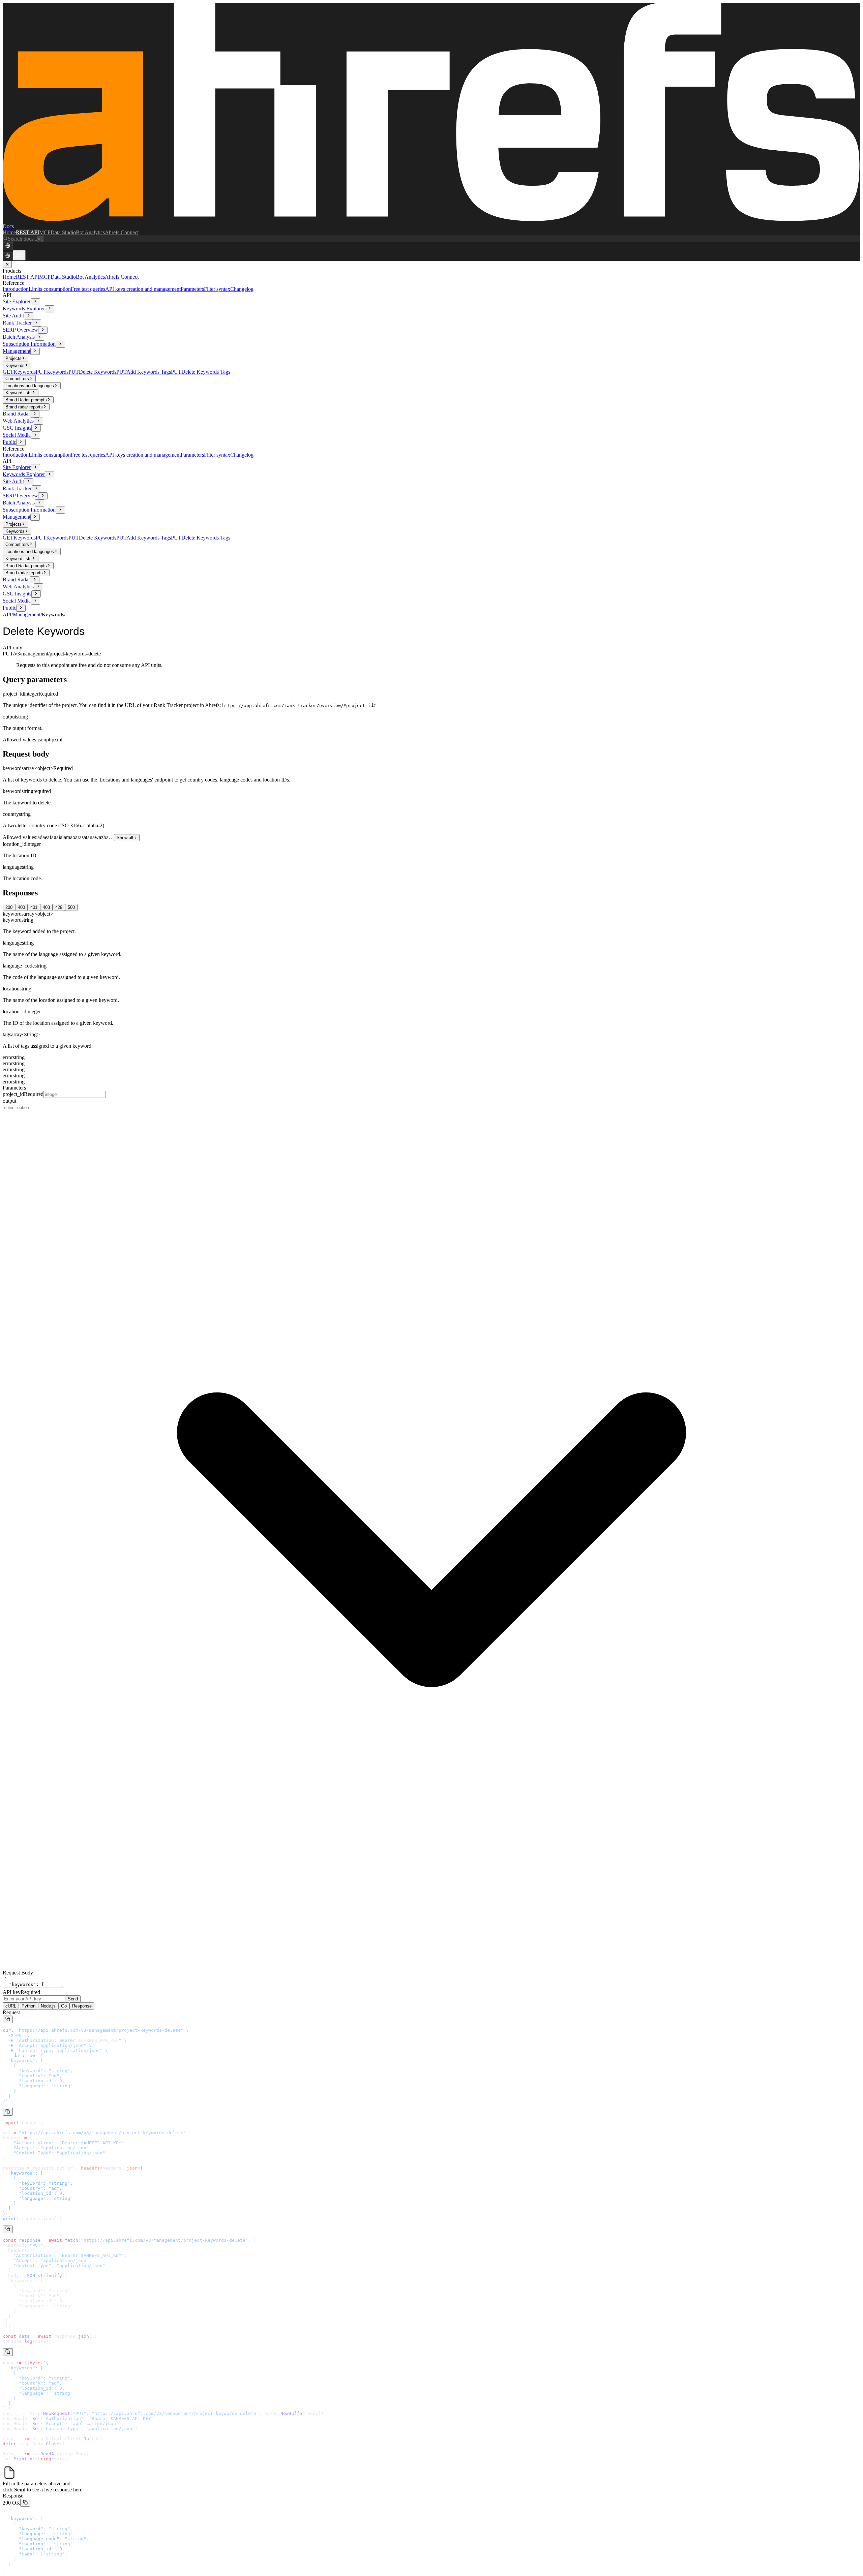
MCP (45, 232)
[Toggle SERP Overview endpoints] (43, 330)
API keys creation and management (143, 289)
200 (9, 907)
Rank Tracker (17, 323)
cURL (11, 2006)
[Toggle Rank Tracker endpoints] (36, 323)
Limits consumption (50, 289)
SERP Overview (20, 330)
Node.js (48, 2006)
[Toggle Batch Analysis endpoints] (39, 337)
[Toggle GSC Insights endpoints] (36, 428)
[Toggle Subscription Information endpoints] (60, 344)
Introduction (16, 289)
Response (82, 2006)
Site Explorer (17, 301)
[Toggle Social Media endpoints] (35, 435)
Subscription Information (29, 344)
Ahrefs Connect (122, 232)
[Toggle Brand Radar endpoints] (35, 414)
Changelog (242, 289)
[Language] (8, 246)
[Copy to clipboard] (8, 2019)
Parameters (192, 289)
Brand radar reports (24, 407)
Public (9, 442)
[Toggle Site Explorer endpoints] (35, 302)
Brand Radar (16, 414)
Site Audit (13, 316)
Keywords (15, 365)
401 (34, 907)
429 (59, 907)
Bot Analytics (90, 232)
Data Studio (63, 232)
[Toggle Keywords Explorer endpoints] (50, 309)
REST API (27, 232)
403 (46, 907)
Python (28, 2006)
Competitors (17, 379)
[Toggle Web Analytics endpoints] (38, 421)
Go (64, 2006)
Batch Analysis (19, 337)
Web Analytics (18, 421)
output (9, 1101)
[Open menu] (19, 255)
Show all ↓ (127, 838)
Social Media (17, 435)
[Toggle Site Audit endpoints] (29, 316)
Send (73, 1999)
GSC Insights (17, 428)
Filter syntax (217, 289)
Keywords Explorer (24, 309)
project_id (23, 1094)
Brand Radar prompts (26, 400)
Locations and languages (30, 386)
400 (21, 907)
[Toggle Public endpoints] (21, 442)
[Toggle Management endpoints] (35, 351)
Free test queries (88, 289)
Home (9, 232)
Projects (13, 358)
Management (17, 351)
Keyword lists (19, 393)
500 (71, 907)
